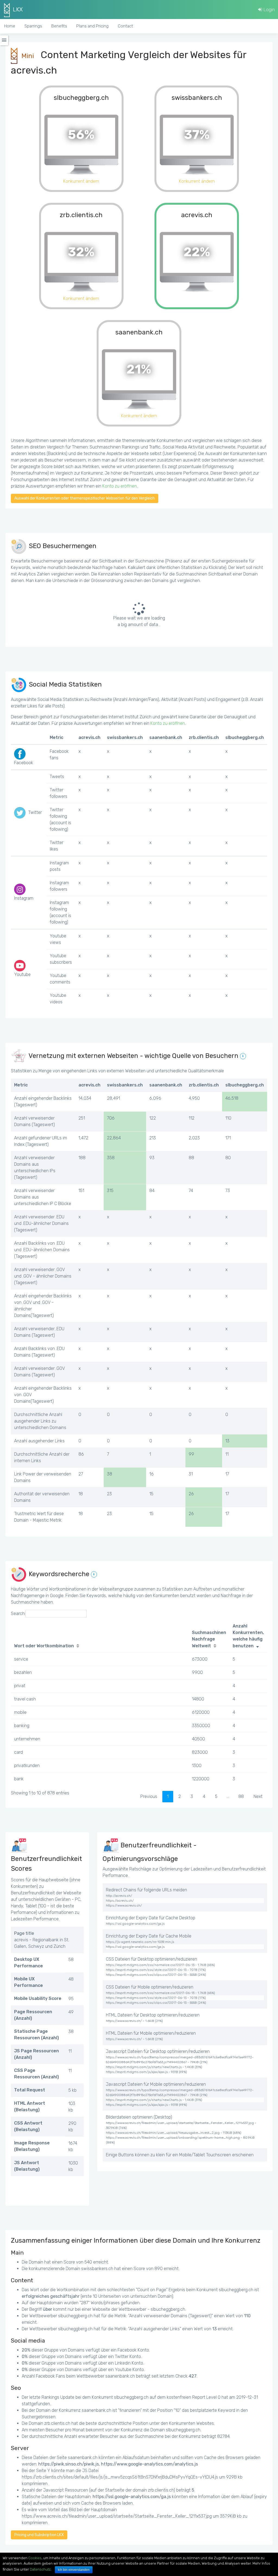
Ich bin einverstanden (74, 2570)
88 (241, 1796)
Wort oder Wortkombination (44, 1646)
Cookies (35, 2558)
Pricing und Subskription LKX (39, 2535)
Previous (149, 1796)
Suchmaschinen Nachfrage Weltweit (209, 1639)
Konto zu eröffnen (120, 486)
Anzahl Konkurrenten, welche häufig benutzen (248, 1636)
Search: (18, 1613)
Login (268, 10)
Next (258, 1796)
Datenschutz (40, 2569)
